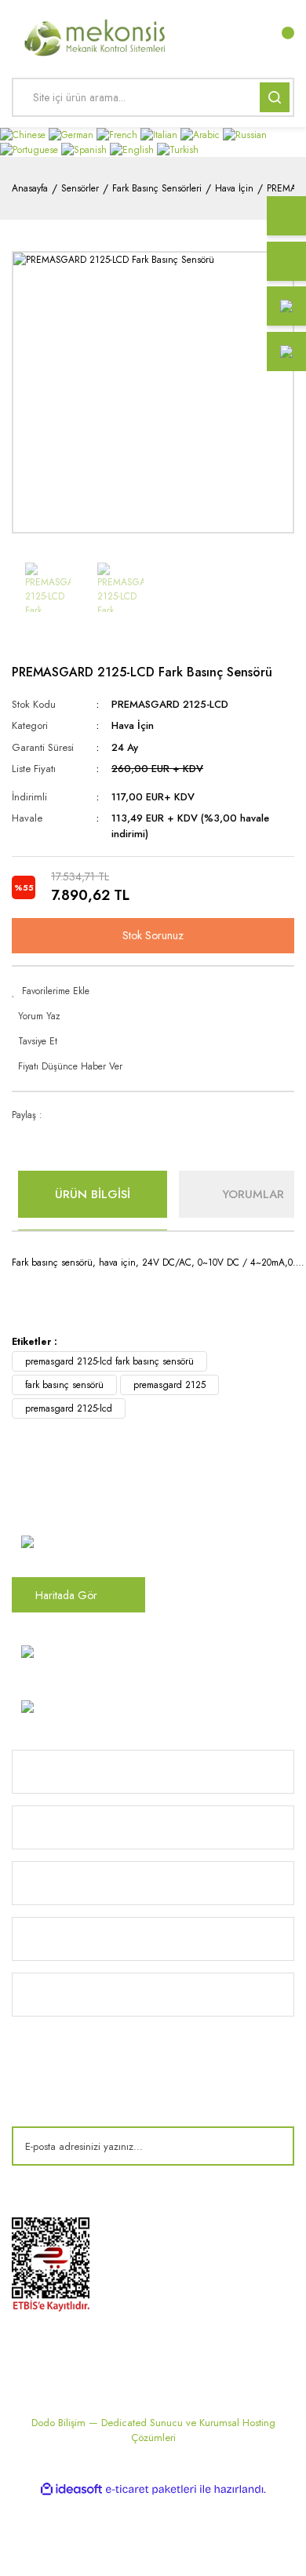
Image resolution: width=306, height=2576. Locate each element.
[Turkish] (178, 149)
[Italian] (160, 134)
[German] (73, 134)
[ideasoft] (71, 2489)
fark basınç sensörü (64, 1385)
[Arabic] (202, 134)
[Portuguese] (31, 149)
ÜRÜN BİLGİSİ (93, 1194)
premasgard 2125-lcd (69, 1408)
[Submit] (271, 2146)
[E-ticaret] (151, 2490)
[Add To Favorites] (153, 991)
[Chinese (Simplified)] (24, 134)
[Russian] (245, 134)
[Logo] (96, 36)
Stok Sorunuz (153, 935)
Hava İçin (133, 725)
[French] (118, 134)
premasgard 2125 (169, 1385)
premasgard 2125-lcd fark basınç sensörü (109, 1361)
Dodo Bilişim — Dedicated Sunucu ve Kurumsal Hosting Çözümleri (153, 2430)
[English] (133, 149)
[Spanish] (86, 149)
